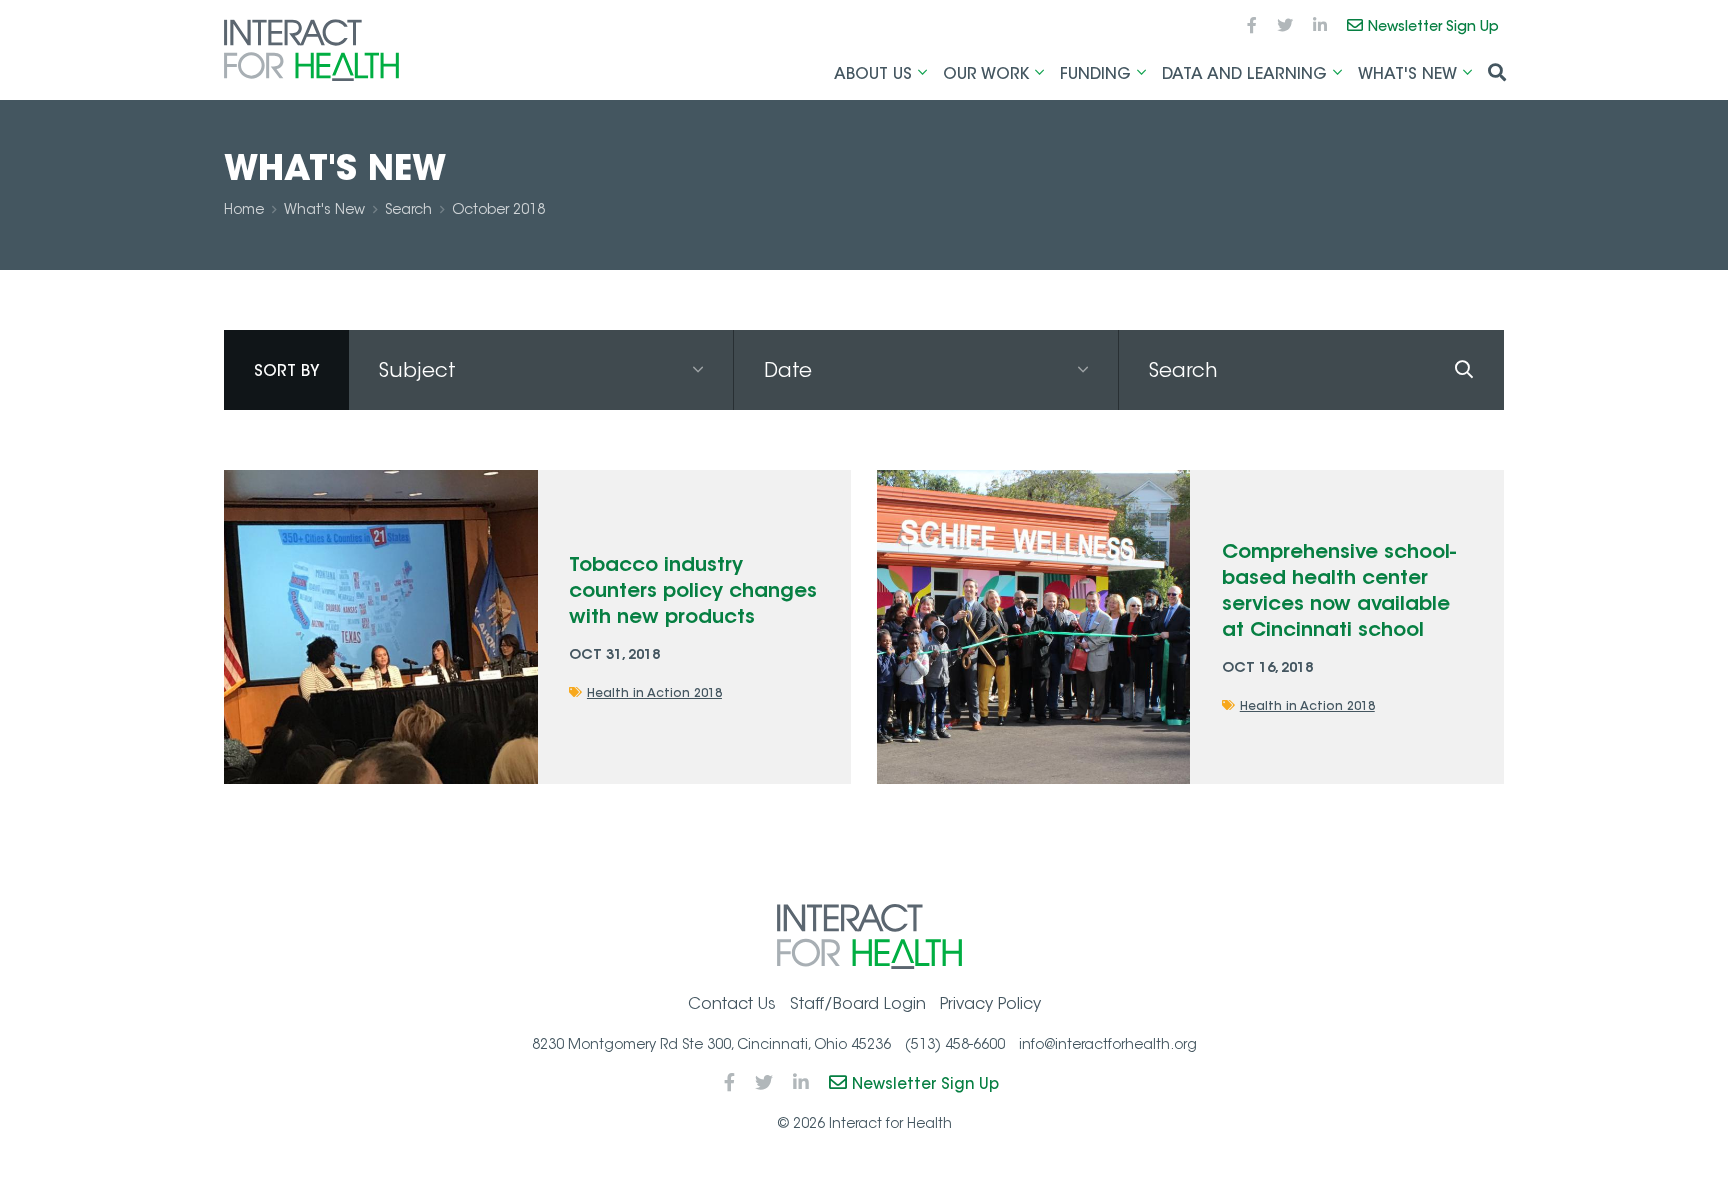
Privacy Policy (990, 1003)
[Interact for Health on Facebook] (1252, 25)
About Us (873, 73)
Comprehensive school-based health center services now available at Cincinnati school (1339, 589)
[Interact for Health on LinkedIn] (1320, 25)
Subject (417, 370)
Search (408, 209)
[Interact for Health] (311, 50)
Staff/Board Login (858, 1003)
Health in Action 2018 (654, 692)
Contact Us (732, 1003)
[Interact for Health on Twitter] (1285, 25)
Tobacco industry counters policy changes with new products (693, 589)
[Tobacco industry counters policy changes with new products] (380, 626)
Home (244, 209)
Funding (1095, 73)
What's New (1407, 73)
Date (788, 370)
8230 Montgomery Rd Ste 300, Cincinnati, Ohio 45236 (711, 1044)
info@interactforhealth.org (1108, 1044)
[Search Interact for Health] (1497, 74)
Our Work (986, 73)
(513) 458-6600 (955, 1044)
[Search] (1464, 370)
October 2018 (498, 209)
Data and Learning (1244, 73)
